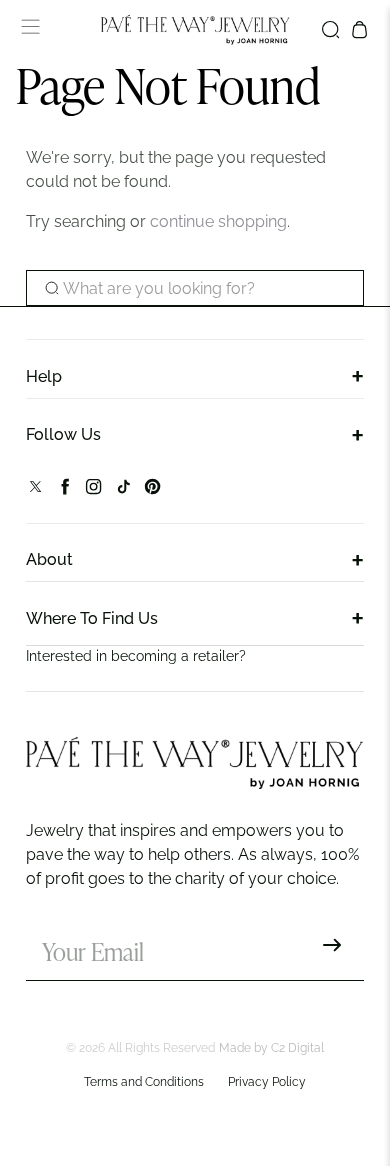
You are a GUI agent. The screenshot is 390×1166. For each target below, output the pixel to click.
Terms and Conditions (144, 1082)
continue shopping (218, 221)
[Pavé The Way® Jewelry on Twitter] (35, 490)
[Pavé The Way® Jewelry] (195, 30)
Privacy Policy (267, 1082)
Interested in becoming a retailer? (136, 656)
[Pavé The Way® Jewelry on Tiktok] (123, 490)
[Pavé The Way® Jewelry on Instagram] (93, 490)
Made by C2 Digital (271, 1048)
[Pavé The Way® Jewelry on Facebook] (64, 490)
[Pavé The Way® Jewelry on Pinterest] (152, 490)
